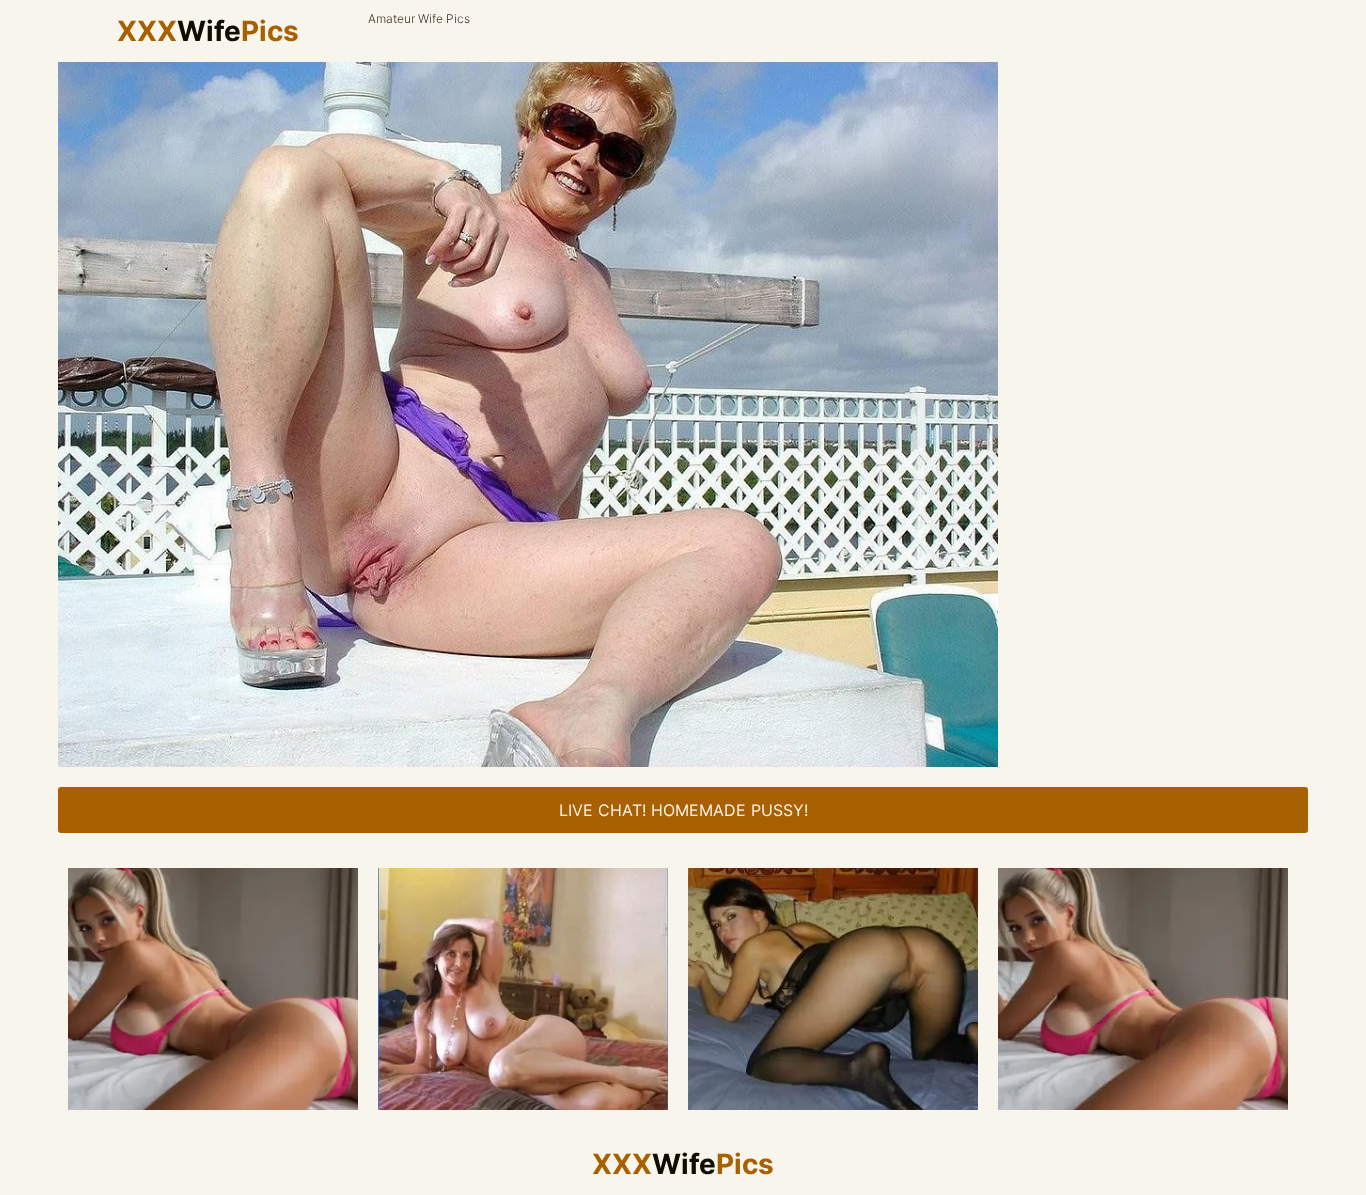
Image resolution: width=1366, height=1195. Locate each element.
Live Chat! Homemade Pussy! (683, 810)
